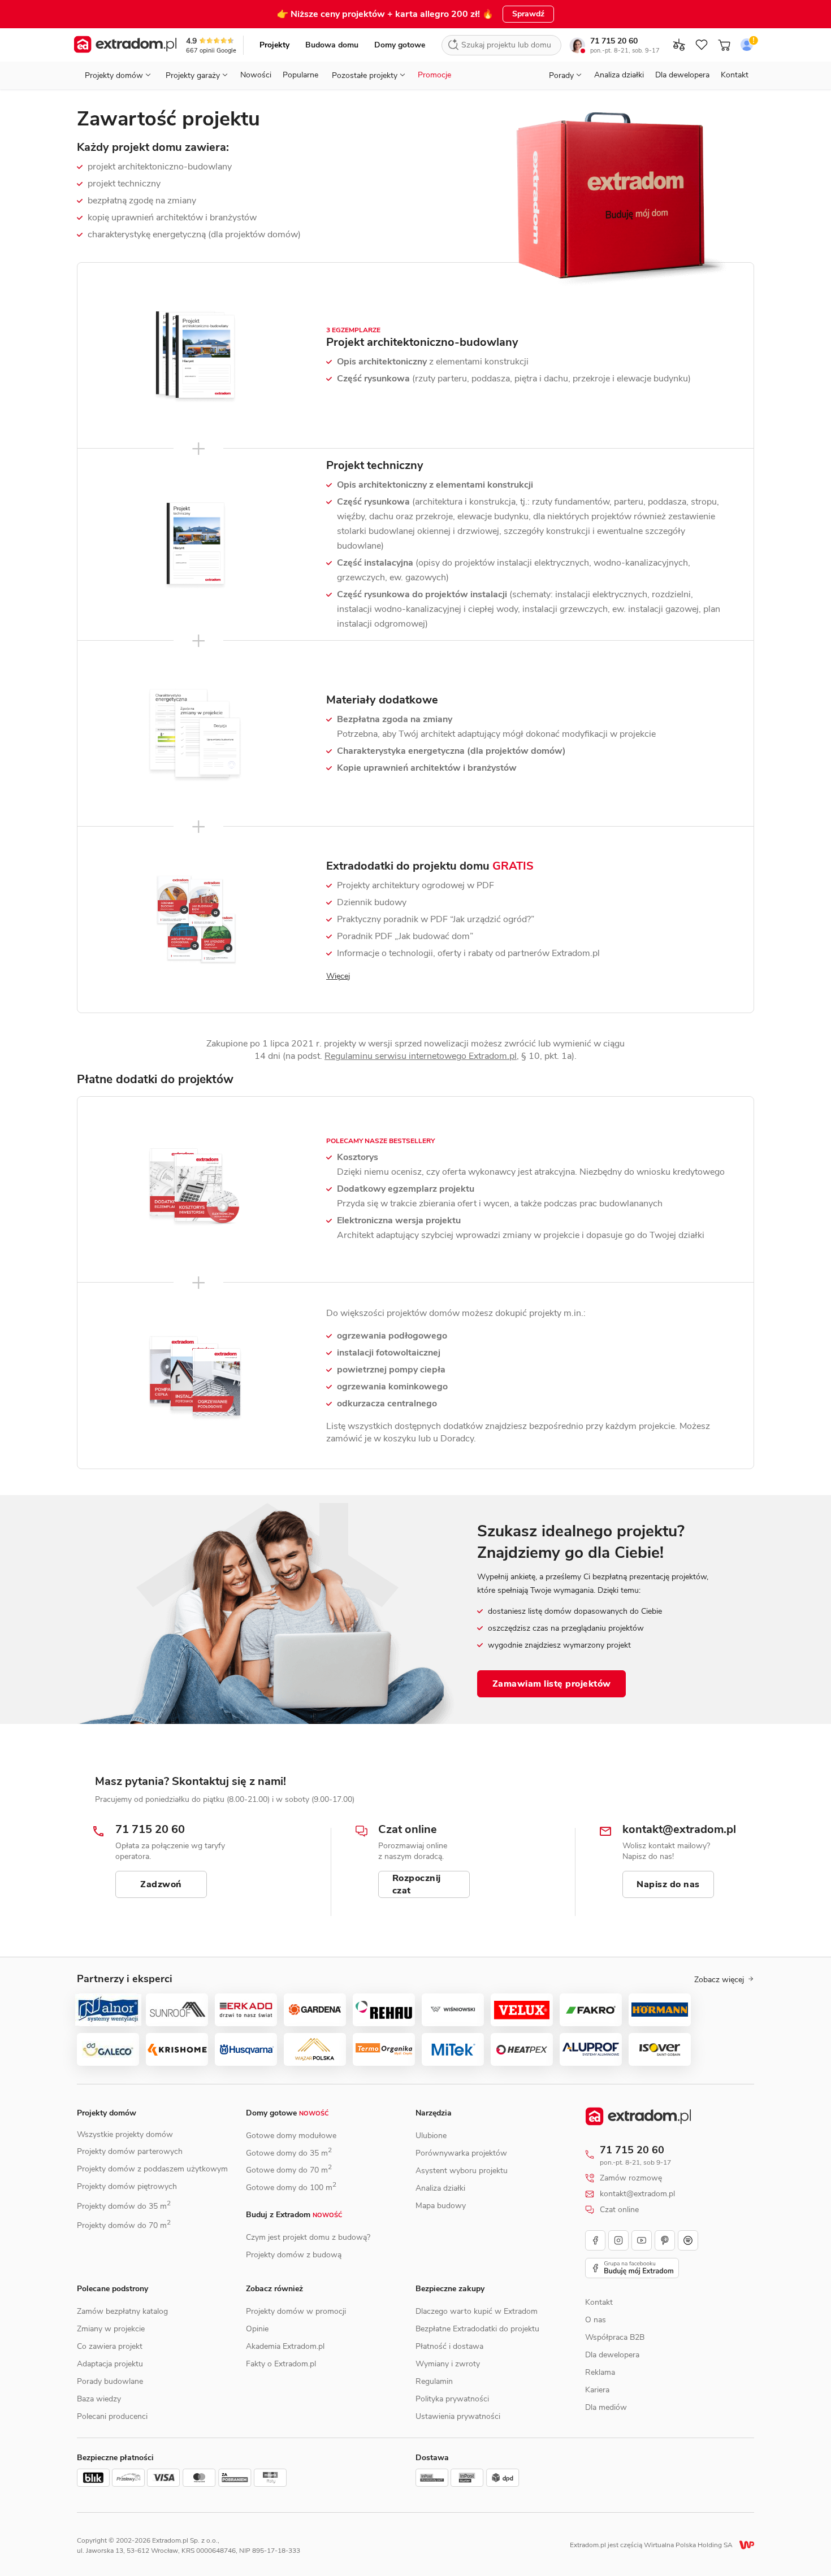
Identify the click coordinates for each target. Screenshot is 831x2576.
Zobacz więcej (719, 1980)
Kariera (597, 2390)
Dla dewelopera (682, 75)
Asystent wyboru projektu (462, 2171)
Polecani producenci (112, 2416)
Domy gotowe (400, 45)
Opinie (257, 2329)
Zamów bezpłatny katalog (122, 2311)
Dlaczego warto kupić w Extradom (477, 2311)
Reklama (600, 2372)
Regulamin (434, 2381)
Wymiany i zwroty (448, 2364)
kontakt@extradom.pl (637, 2194)
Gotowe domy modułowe (291, 2136)
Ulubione (431, 2136)
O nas (596, 2320)
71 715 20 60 (614, 41)
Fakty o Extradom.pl (281, 2364)
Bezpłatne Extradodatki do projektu (477, 2329)
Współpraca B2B (615, 2337)
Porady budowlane (110, 2381)
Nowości (256, 75)
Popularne (300, 75)
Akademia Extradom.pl (285, 2346)
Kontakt (735, 75)
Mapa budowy (441, 2206)
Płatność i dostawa (449, 2346)
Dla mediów (606, 2407)
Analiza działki (619, 75)
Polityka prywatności (452, 2399)
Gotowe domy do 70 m (289, 2170)
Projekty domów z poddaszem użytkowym (152, 2169)
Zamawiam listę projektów (552, 1684)
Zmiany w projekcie (111, 2329)
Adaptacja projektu (110, 2364)
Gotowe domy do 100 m (291, 2188)
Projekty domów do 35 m (124, 2206)
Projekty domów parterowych (130, 2151)
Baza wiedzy (99, 2399)
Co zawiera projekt (110, 2346)
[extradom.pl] (125, 45)
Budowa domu (332, 45)
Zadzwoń (161, 1884)
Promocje (434, 75)
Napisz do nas (668, 1884)
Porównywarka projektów (461, 2153)
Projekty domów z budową (294, 2255)
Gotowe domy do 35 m (289, 2153)
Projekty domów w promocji (296, 2311)
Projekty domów (107, 2113)
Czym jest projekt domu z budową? (308, 2237)
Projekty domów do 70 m (124, 2225)
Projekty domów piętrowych (127, 2186)
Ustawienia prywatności (458, 2416)
